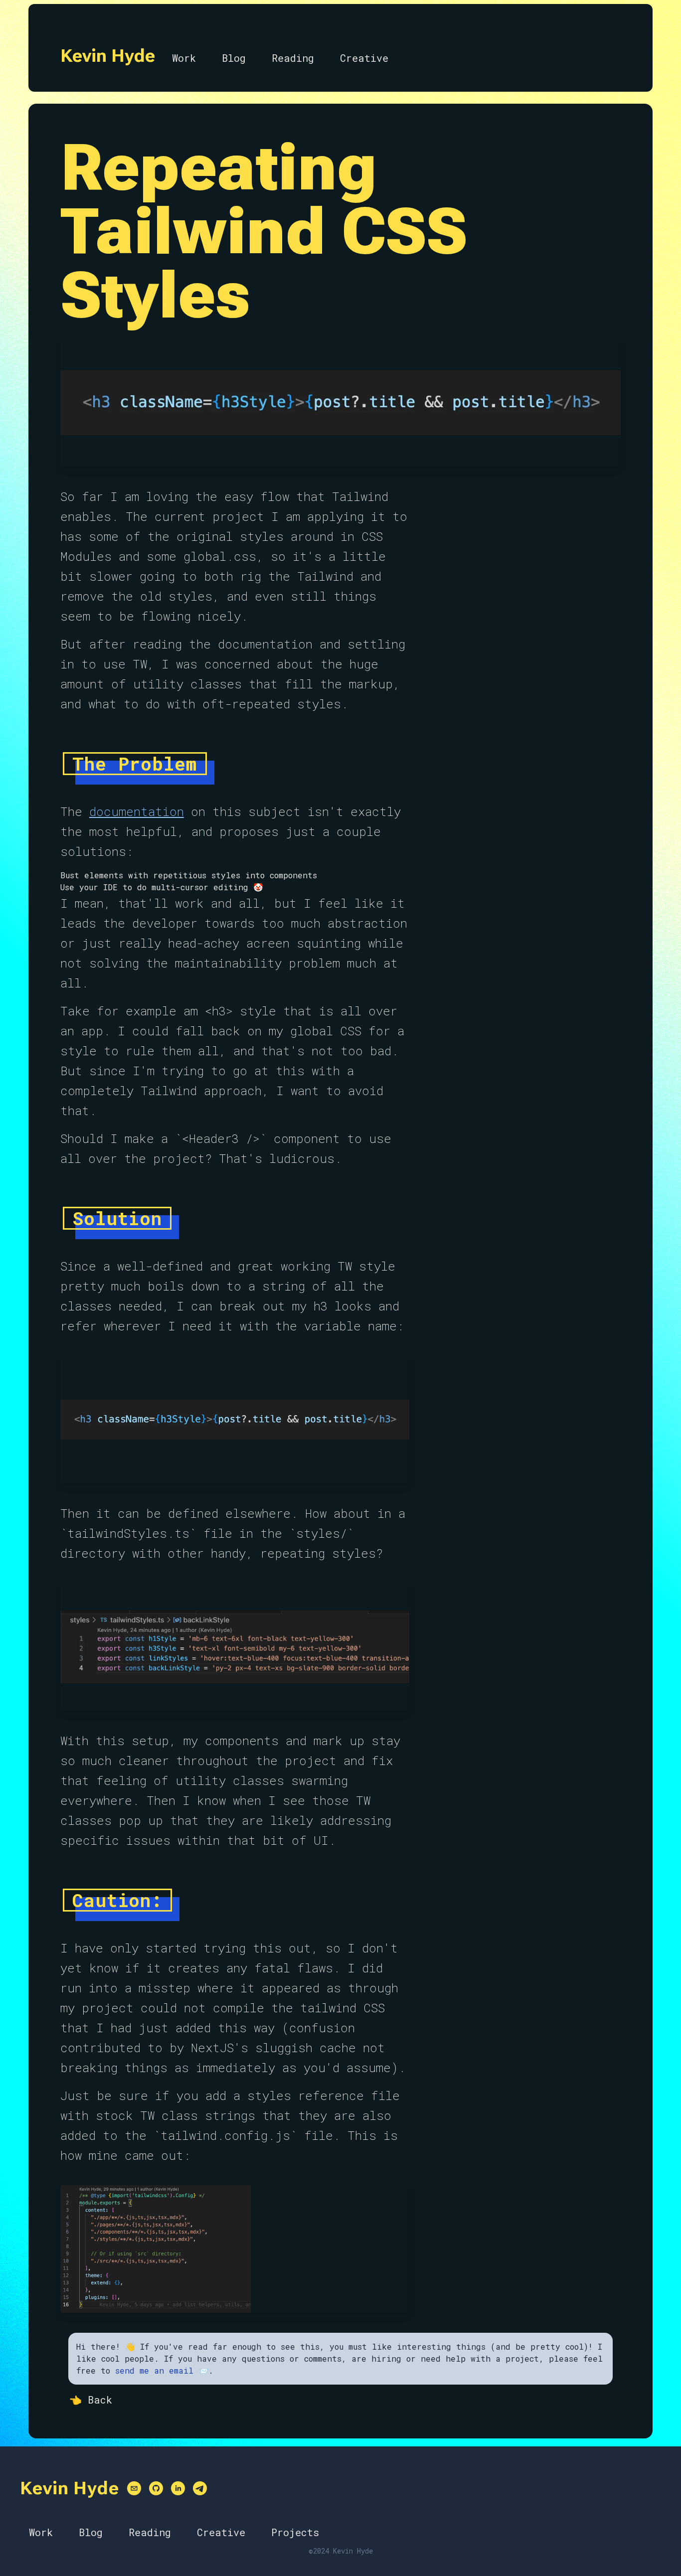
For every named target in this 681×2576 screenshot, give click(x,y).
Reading (293, 58)
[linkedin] (178, 2488)
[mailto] (134, 2488)
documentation (137, 811)
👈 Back (91, 2400)
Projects (295, 2532)
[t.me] (200, 2488)
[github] (156, 2488)
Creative (364, 58)
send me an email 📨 (162, 2370)
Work (184, 58)
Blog (234, 58)
